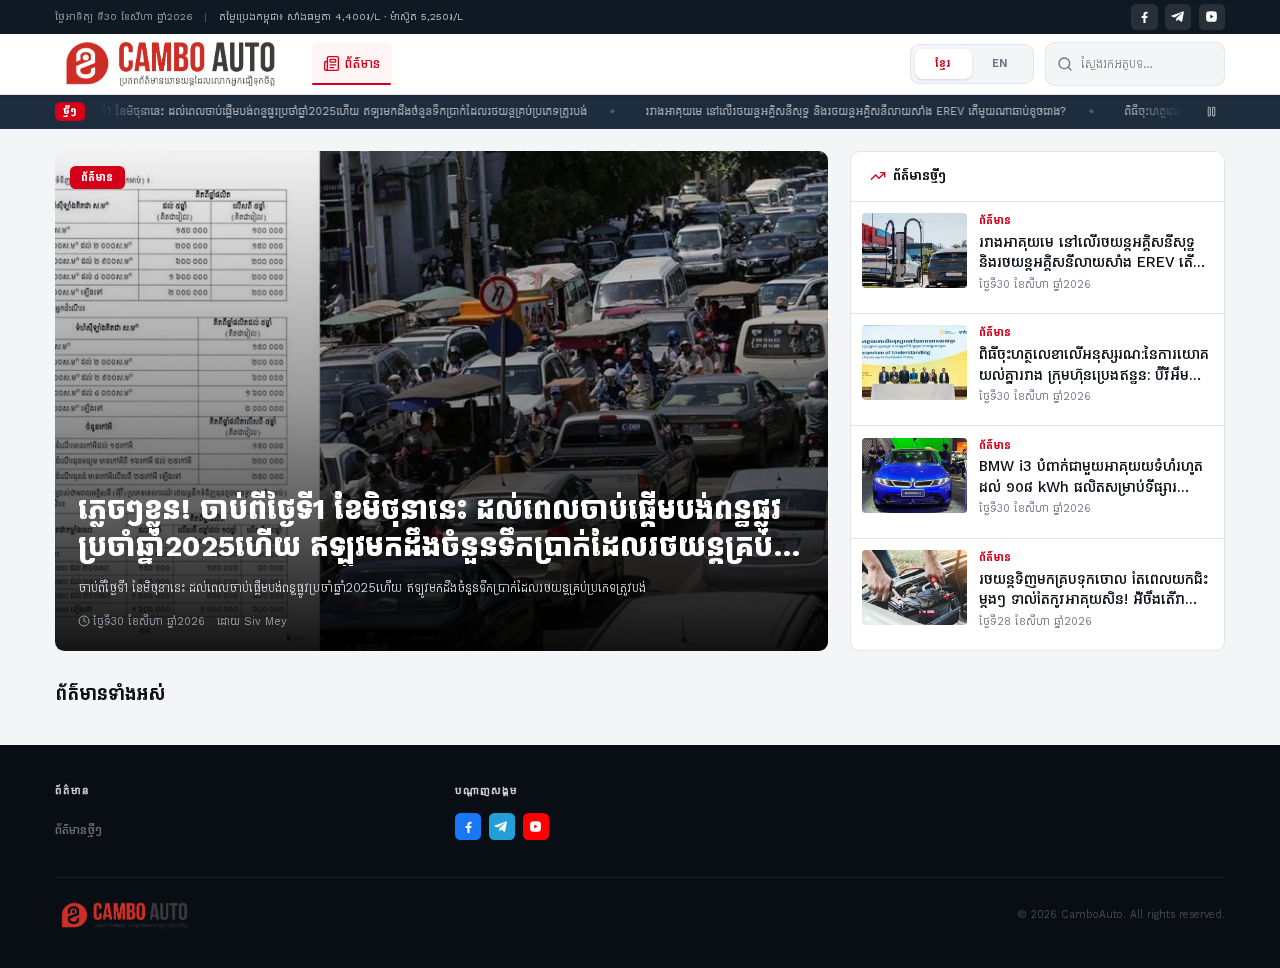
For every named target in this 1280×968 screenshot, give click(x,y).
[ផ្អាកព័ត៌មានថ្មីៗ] (1212, 112)
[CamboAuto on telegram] (1178, 17)
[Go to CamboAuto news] (170, 64)
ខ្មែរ (943, 63)
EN (1000, 63)
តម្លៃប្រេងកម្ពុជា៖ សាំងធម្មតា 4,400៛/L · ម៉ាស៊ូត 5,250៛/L (341, 16)
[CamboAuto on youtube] (1212, 17)
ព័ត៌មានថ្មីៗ (78, 830)
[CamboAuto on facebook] (1144, 17)
